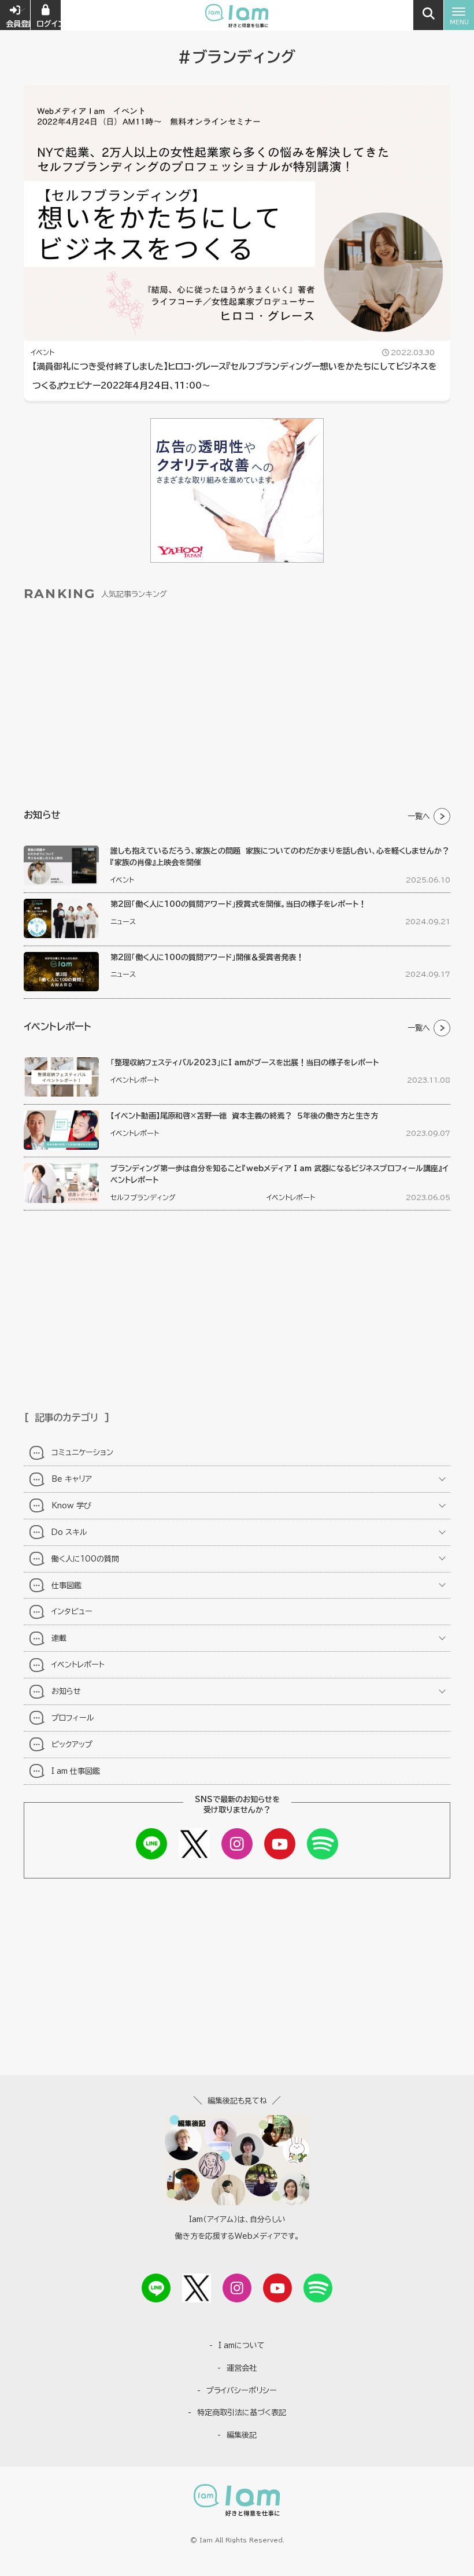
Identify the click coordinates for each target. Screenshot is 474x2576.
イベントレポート (135, 1080)
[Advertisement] (237, 706)
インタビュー (72, 1611)
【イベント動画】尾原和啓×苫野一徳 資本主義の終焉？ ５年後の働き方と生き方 (244, 1116)
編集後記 (242, 2435)
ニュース (123, 921)
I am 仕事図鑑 (76, 1771)
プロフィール (73, 1718)
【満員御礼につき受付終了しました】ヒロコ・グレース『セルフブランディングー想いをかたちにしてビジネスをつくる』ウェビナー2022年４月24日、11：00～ (235, 376)
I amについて (242, 2345)
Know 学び (71, 1505)
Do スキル (69, 1532)
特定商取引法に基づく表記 (242, 2412)
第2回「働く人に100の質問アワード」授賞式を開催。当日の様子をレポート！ (238, 904)
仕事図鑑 (66, 1585)
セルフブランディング (143, 1197)
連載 (59, 1638)
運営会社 (242, 2368)
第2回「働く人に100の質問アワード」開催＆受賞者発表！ (207, 957)
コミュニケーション (82, 1452)
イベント (42, 352)
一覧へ (419, 816)
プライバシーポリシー (242, 2390)
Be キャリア (72, 1479)
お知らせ (66, 1691)
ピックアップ (72, 1744)
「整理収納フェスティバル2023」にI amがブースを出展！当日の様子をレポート (245, 1062)
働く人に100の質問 (85, 1559)
